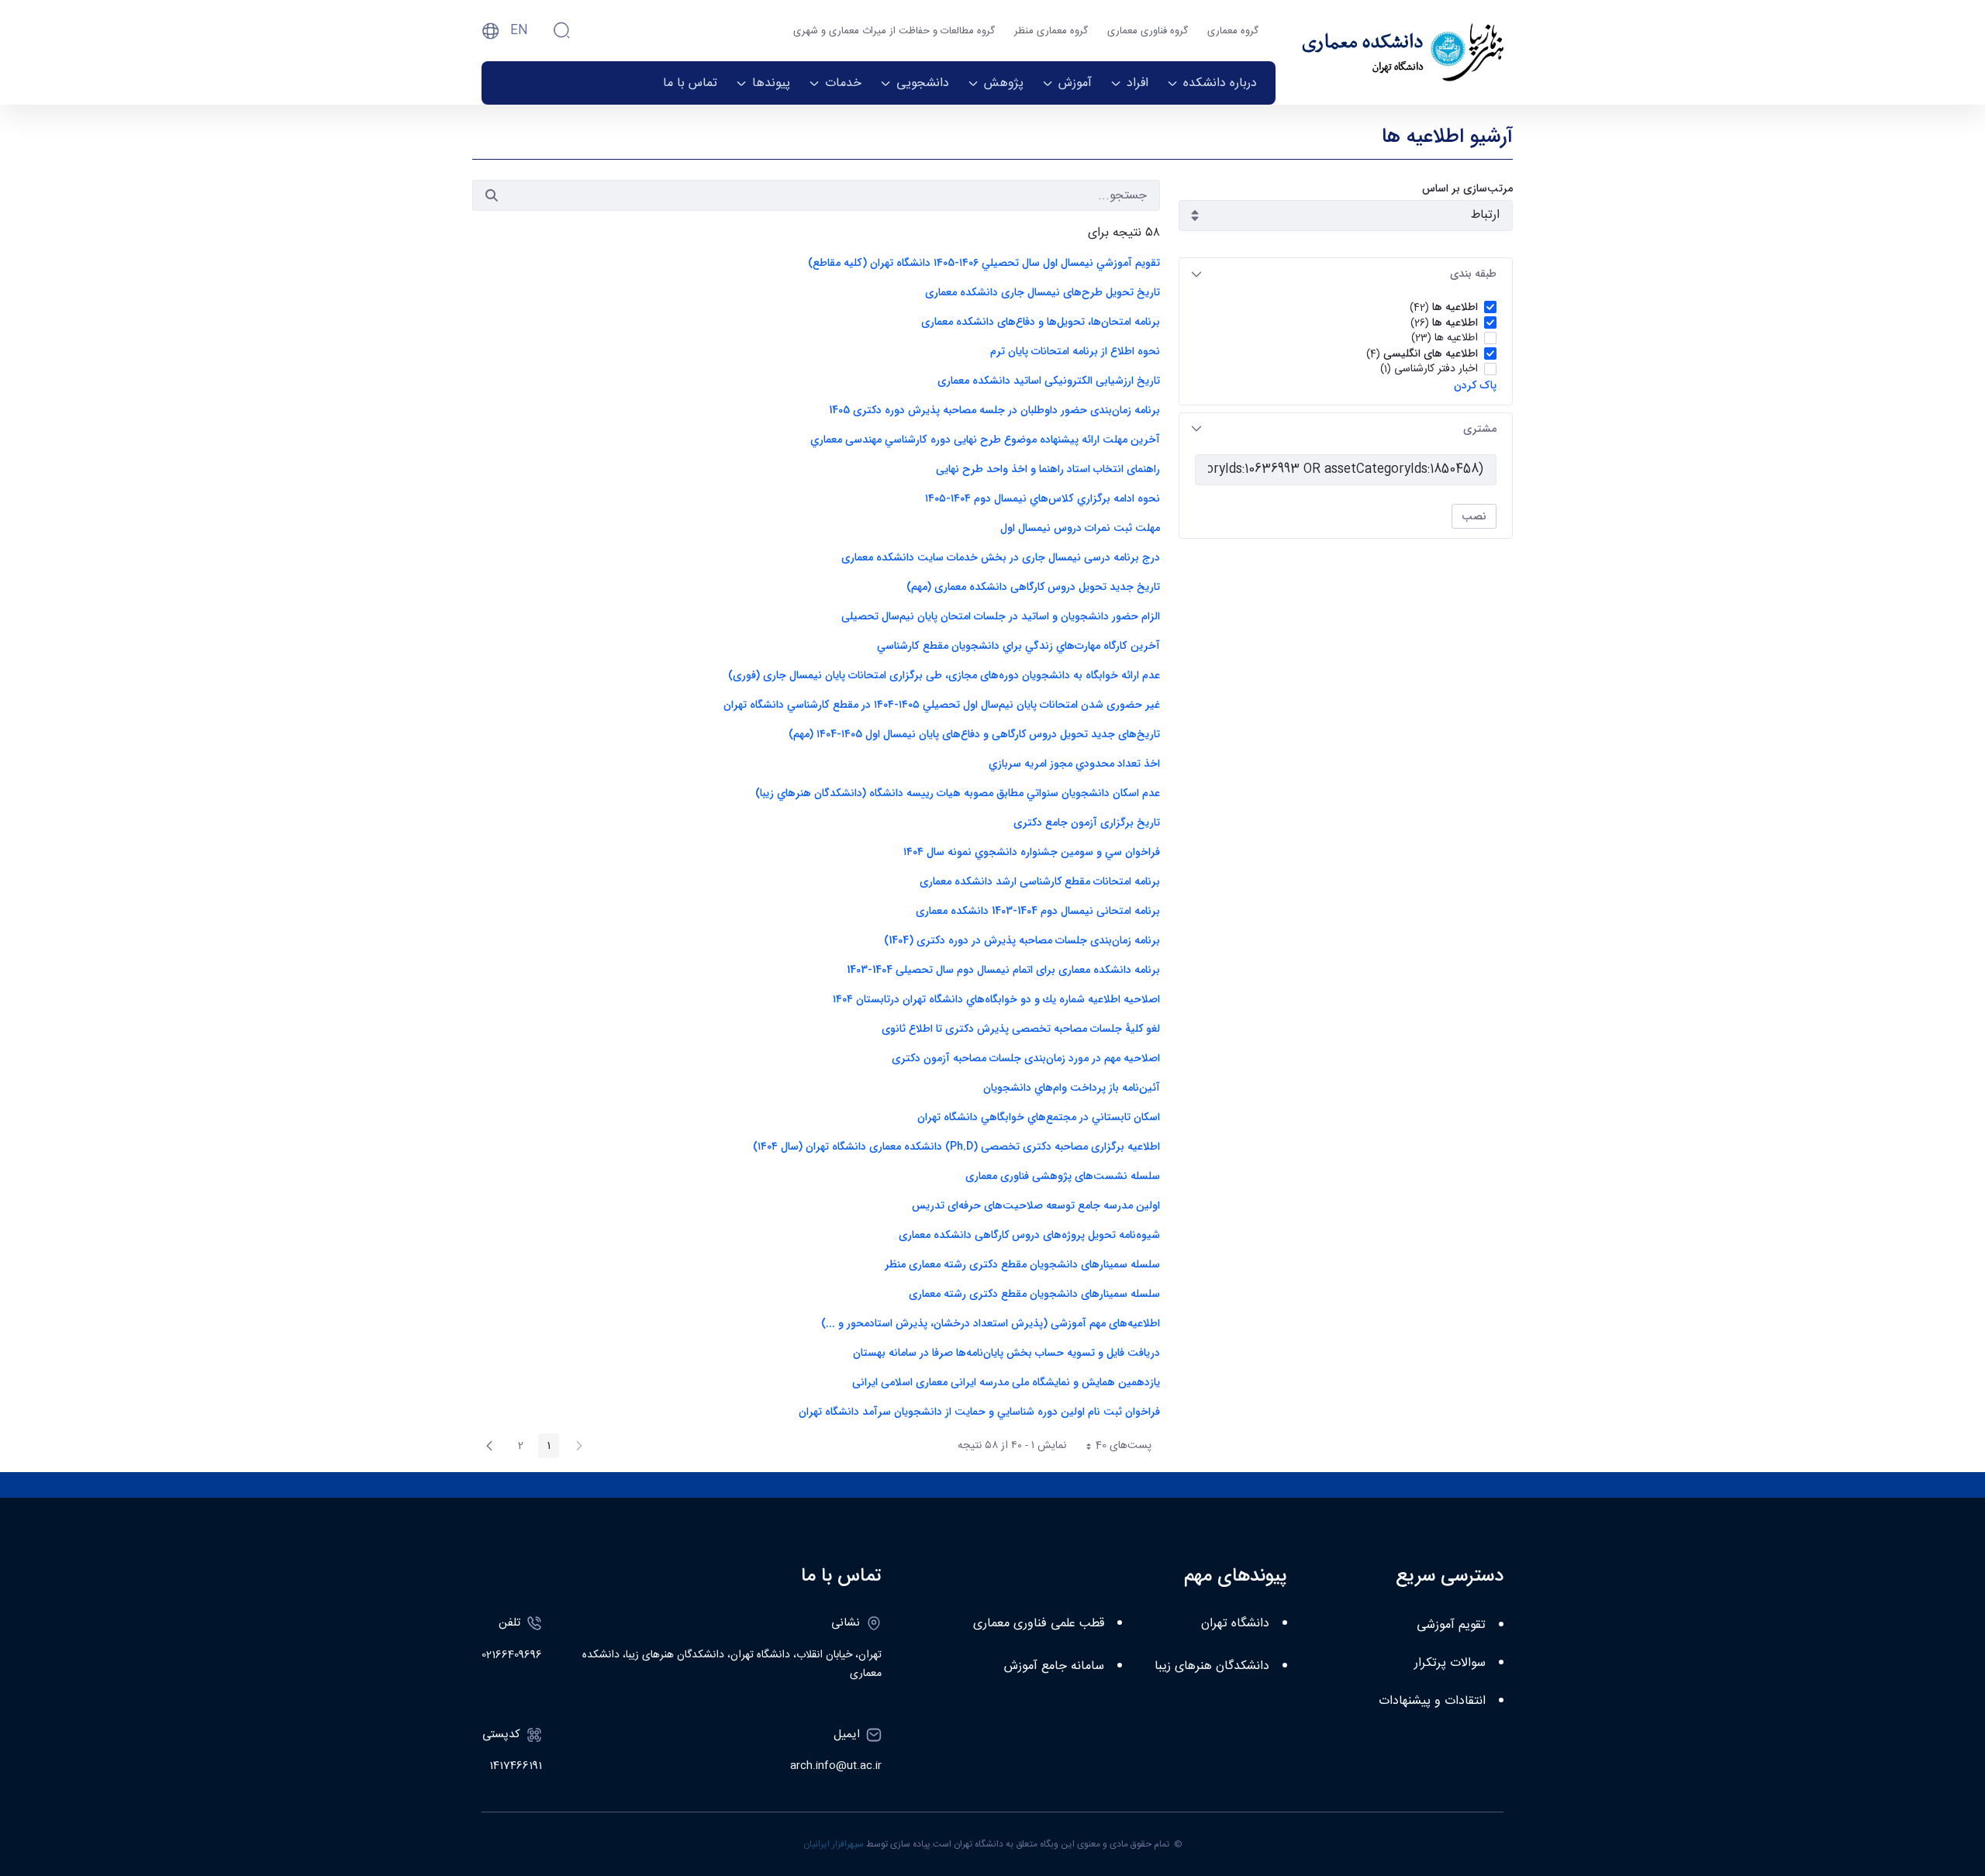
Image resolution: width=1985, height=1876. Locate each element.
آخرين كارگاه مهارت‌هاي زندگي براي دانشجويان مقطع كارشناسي (1018, 646)
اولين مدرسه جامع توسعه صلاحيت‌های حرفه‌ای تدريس (1036, 1205)
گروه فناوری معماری (1148, 31)
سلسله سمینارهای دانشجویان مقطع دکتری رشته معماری (1034, 1294)
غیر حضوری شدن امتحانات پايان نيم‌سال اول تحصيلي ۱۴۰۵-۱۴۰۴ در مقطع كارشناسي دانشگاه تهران (942, 705)
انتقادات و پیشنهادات (1432, 1701)
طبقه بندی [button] (1473, 274)
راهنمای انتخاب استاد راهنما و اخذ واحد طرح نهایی (1048, 469)
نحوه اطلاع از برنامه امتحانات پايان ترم (1075, 351)
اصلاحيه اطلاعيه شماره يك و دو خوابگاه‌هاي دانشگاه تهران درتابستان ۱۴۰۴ (996, 999)
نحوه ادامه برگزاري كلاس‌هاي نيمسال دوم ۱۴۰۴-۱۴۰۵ (1043, 498)
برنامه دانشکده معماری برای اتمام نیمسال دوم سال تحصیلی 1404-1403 (1003, 970)
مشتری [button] (1480, 429)
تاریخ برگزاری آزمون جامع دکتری (1087, 822)
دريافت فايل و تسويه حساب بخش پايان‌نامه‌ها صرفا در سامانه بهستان (1006, 1353)
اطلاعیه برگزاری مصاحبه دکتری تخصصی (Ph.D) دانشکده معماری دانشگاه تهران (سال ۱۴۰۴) (956, 1147)
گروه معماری (1233, 31)
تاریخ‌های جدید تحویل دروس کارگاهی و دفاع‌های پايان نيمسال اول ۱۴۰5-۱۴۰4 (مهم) (974, 734)
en (519, 31)
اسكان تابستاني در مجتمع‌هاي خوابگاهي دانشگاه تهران (1037, 1117)
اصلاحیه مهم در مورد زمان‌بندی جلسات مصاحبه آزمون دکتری (1026, 1058)
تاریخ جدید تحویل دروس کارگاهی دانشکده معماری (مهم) (1033, 587)
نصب (1474, 516)
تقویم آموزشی (1451, 1625)
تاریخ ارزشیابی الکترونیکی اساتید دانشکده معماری (1049, 381)
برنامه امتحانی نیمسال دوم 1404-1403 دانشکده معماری (1038, 911)
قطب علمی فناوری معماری (1039, 1624)
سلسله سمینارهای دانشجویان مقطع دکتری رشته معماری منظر (1022, 1264)
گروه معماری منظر (1051, 31)
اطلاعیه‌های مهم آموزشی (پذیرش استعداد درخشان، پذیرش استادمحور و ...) (991, 1323)
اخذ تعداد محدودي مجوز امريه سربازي (1074, 764)
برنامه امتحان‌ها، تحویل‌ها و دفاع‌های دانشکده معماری (1041, 322)
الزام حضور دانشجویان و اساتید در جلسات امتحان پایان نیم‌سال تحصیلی (1001, 616)
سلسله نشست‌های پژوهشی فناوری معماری (1063, 1176)
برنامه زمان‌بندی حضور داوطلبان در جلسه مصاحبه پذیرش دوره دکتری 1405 (994, 410)
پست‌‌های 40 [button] (1114, 1447)
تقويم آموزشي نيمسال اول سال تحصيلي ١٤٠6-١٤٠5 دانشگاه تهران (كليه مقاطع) (984, 263)
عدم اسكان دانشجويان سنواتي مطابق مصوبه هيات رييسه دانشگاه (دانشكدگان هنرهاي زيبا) (958, 793)
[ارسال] (492, 195)
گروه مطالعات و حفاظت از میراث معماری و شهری (894, 31)
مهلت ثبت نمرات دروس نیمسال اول (1080, 528)
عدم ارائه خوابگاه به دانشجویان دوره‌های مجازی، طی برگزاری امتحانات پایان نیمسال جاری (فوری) (944, 675)
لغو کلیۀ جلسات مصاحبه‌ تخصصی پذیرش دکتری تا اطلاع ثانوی (1021, 1029)
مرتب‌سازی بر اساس (1467, 189)
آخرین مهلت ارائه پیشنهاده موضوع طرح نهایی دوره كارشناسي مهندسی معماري (984, 440)
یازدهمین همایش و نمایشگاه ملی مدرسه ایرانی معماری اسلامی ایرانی (1006, 1382)
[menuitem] (1212, 83)
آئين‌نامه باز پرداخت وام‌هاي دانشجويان (1072, 1088)
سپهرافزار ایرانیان (834, 1844)
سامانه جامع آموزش (1054, 1666)
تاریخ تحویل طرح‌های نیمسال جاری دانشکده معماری (1043, 292)
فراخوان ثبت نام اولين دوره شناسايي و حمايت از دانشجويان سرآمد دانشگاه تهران (979, 1412)
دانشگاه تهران (1235, 1624)
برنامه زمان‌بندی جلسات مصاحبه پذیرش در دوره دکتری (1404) (1022, 940)
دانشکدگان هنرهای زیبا (1212, 1666)
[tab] (1346, 274)
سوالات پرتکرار (1450, 1663)
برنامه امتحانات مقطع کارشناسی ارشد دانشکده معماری (1040, 881)
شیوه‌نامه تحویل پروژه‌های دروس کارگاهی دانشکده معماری (1029, 1235)
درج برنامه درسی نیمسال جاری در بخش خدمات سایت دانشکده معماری (1001, 557)
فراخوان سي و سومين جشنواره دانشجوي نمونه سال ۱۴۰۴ (1032, 852)
